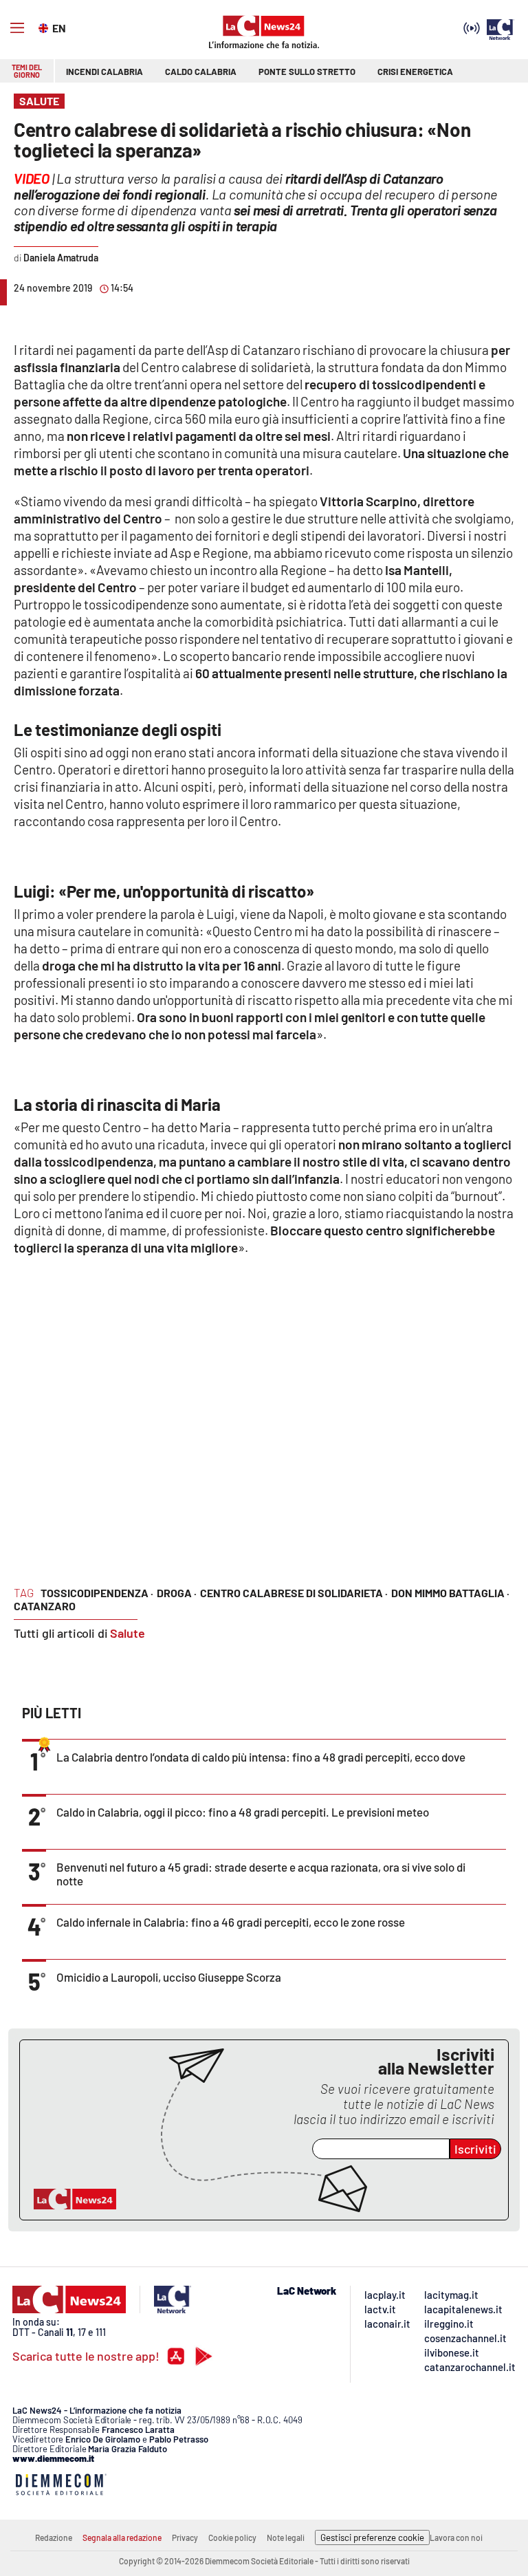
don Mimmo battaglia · (450, 1593)
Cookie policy (232, 2537)
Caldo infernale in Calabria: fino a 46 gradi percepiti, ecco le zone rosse (231, 1922)
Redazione (54, 2537)
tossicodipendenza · (97, 1593)
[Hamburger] (17, 28)
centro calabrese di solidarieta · (294, 1593)
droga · (177, 1593)
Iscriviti (475, 2149)
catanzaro (45, 1606)
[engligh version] (45, 27)
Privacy (185, 2537)
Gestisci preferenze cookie (372, 2537)
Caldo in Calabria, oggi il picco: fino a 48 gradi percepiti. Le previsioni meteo (243, 1812)
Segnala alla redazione (122, 2537)
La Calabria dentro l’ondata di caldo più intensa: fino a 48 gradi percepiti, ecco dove (261, 1757)
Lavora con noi (456, 2537)
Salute (128, 1633)
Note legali (286, 2537)
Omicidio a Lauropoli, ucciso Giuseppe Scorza (169, 1977)
